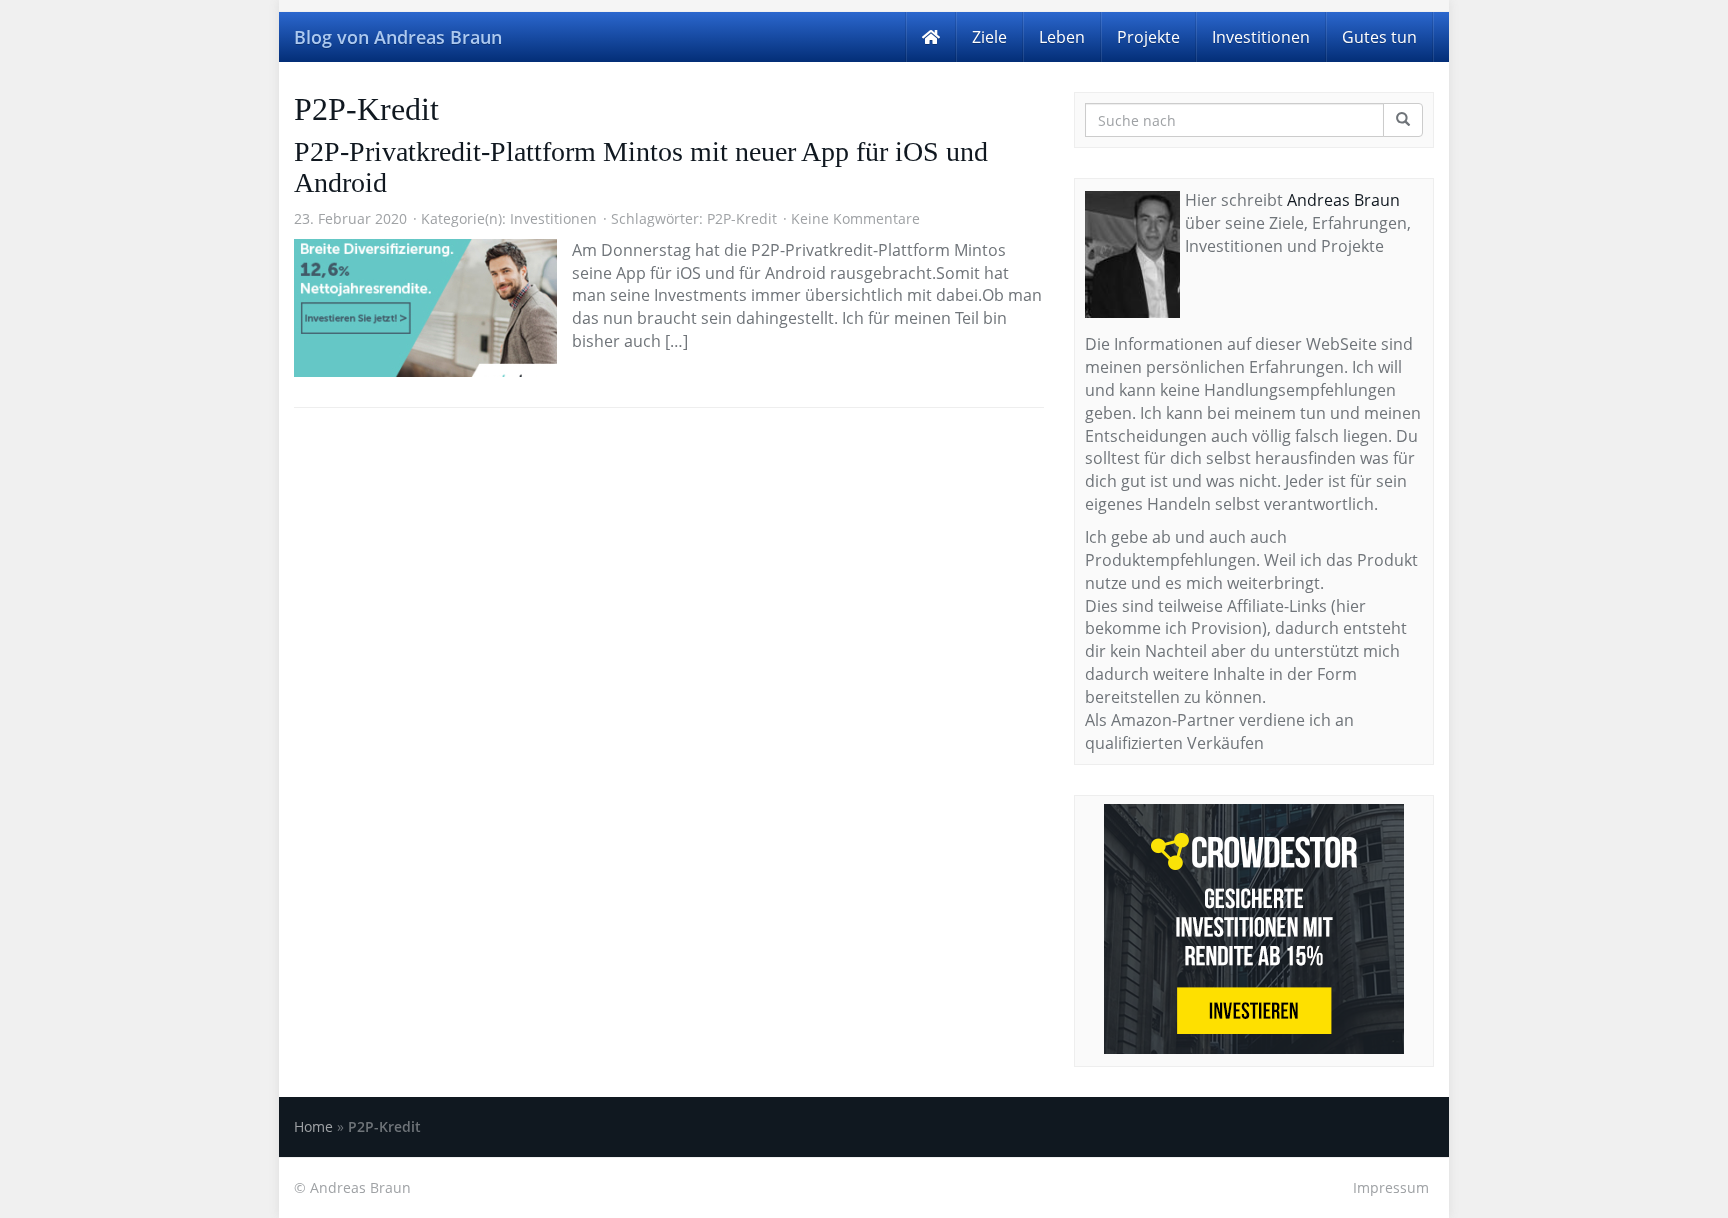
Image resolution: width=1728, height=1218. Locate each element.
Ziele (989, 37)
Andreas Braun (1343, 200)
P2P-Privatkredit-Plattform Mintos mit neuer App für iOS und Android (641, 167)
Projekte (1148, 37)
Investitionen (1261, 37)
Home (313, 1126)
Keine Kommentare (855, 218)
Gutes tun (1379, 37)
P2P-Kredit (742, 218)
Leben (1062, 37)
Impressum (1391, 1187)
